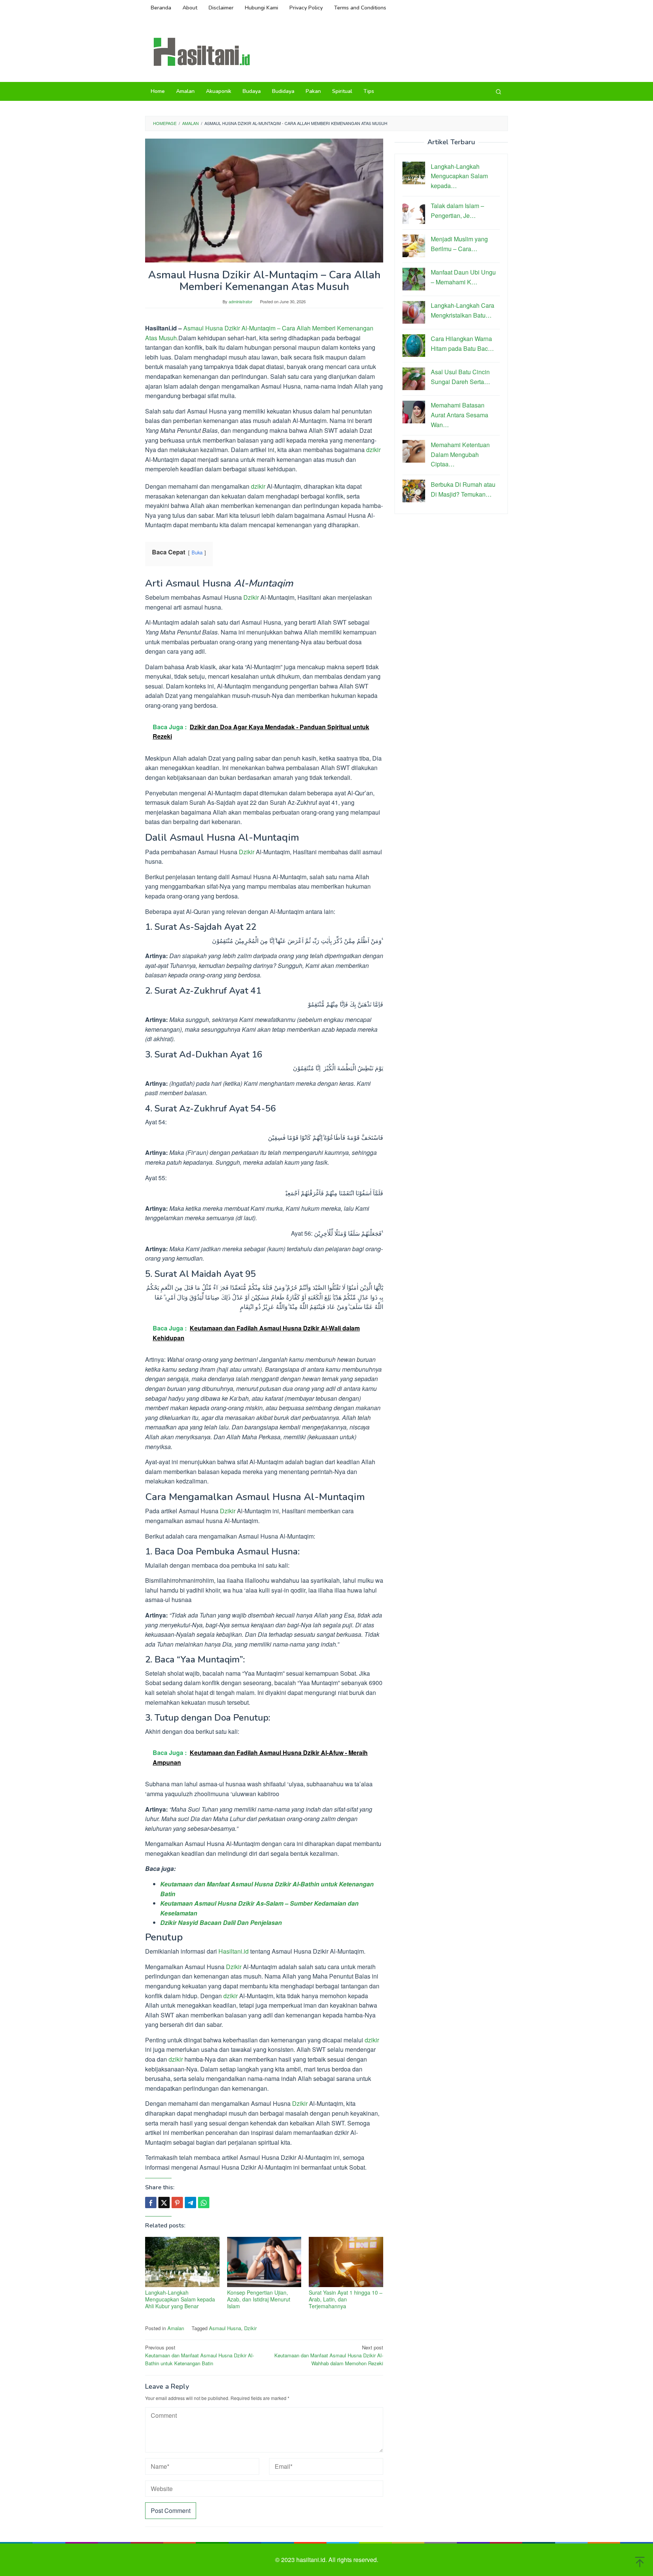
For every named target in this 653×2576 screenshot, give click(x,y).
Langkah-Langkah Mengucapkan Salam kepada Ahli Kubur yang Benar (180, 2299)
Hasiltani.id (234, 1951)
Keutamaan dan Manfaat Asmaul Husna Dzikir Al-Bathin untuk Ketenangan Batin (200, 2355)
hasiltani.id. (312, 2560)
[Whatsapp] (204, 2202)
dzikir (373, 450)
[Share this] (151, 2202)
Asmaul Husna (225, 2328)
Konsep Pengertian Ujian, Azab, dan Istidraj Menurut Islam (259, 2299)
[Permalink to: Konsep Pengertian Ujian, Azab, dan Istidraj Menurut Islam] (264, 2262)
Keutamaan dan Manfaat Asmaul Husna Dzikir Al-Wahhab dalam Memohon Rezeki (329, 2355)
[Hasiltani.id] (202, 51)
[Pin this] (177, 2202)
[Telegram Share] (190, 2202)
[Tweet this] (164, 2202)
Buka (197, 552)
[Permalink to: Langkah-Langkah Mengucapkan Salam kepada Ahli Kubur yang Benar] (182, 2262)
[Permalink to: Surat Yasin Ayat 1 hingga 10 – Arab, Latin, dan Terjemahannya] (346, 2262)
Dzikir (251, 597)
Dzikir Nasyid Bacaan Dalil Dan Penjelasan (221, 1922)
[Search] (498, 91)
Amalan (176, 2328)
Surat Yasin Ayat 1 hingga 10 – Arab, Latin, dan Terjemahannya (346, 2299)
